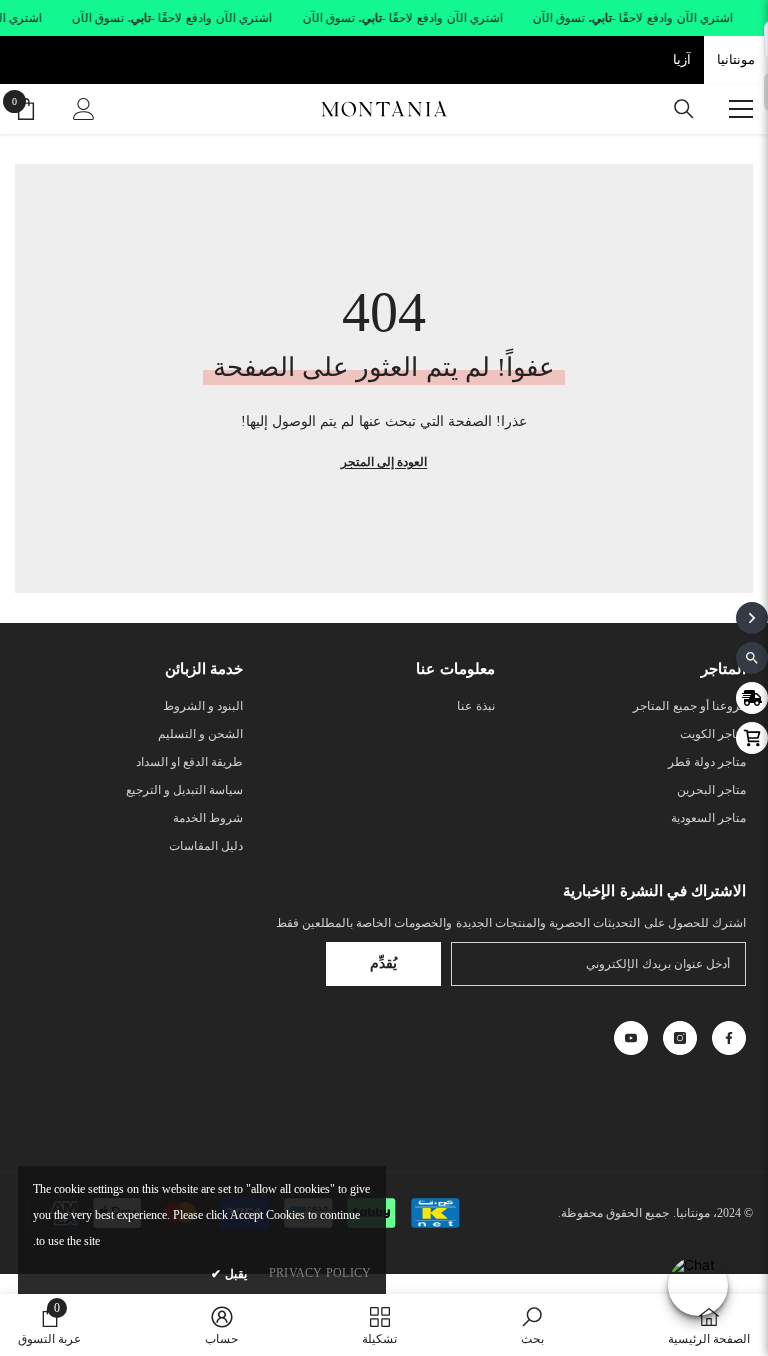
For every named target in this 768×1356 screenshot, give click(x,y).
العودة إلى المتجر (384, 462)
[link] (532, 1325)
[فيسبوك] (729, 1038)
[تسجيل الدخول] (84, 109)
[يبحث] (684, 109)
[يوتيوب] (631, 1038)
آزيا (682, 59)
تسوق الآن (559, 18)
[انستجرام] (680, 1038)
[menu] (741, 109)
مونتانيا (736, 59)
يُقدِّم (383, 963)
